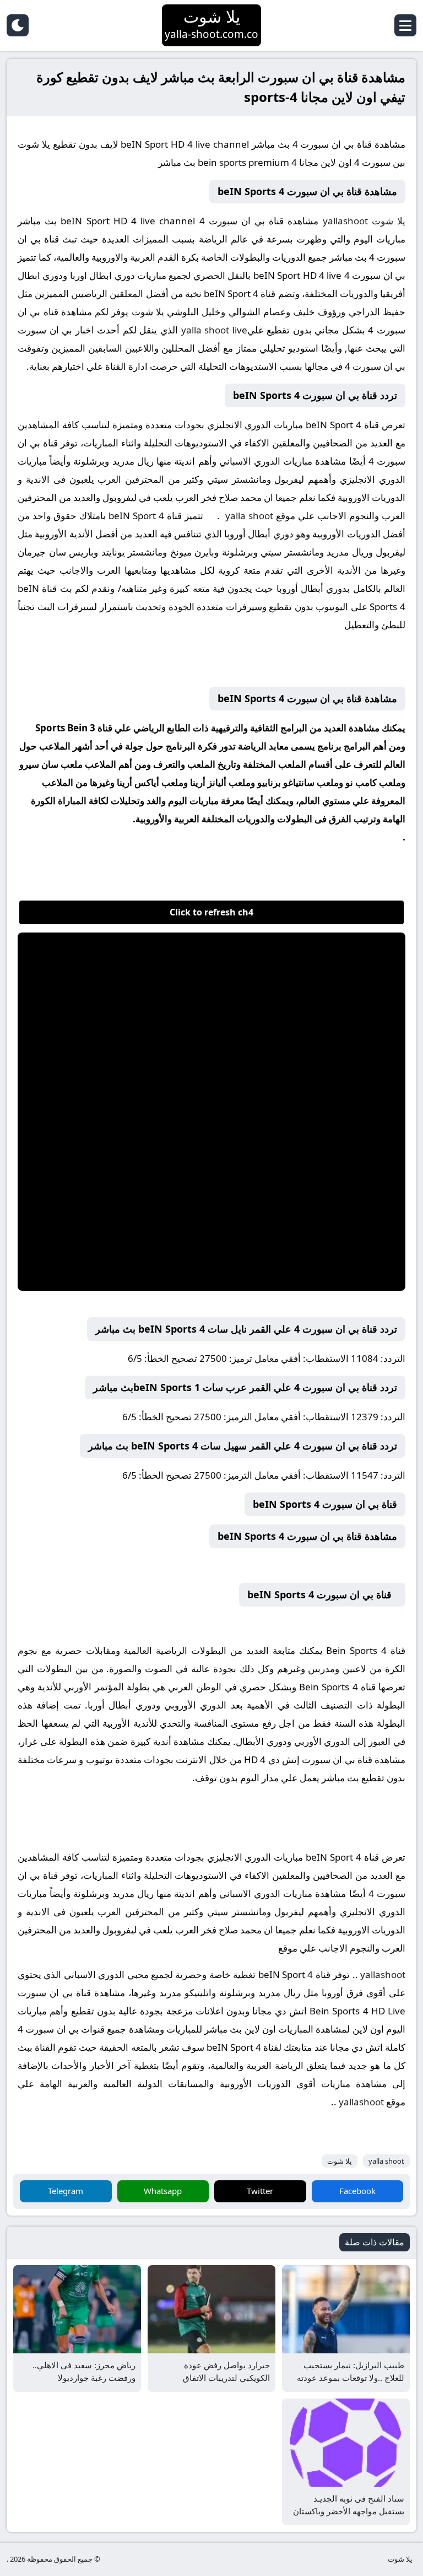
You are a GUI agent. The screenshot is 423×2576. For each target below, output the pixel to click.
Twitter (260, 2191)
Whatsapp (163, 2191)
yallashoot (343, 221)
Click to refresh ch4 (211, 912)
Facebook (357, 2191)
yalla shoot (205, 330)
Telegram (66, 2191)
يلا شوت (389, 221)
